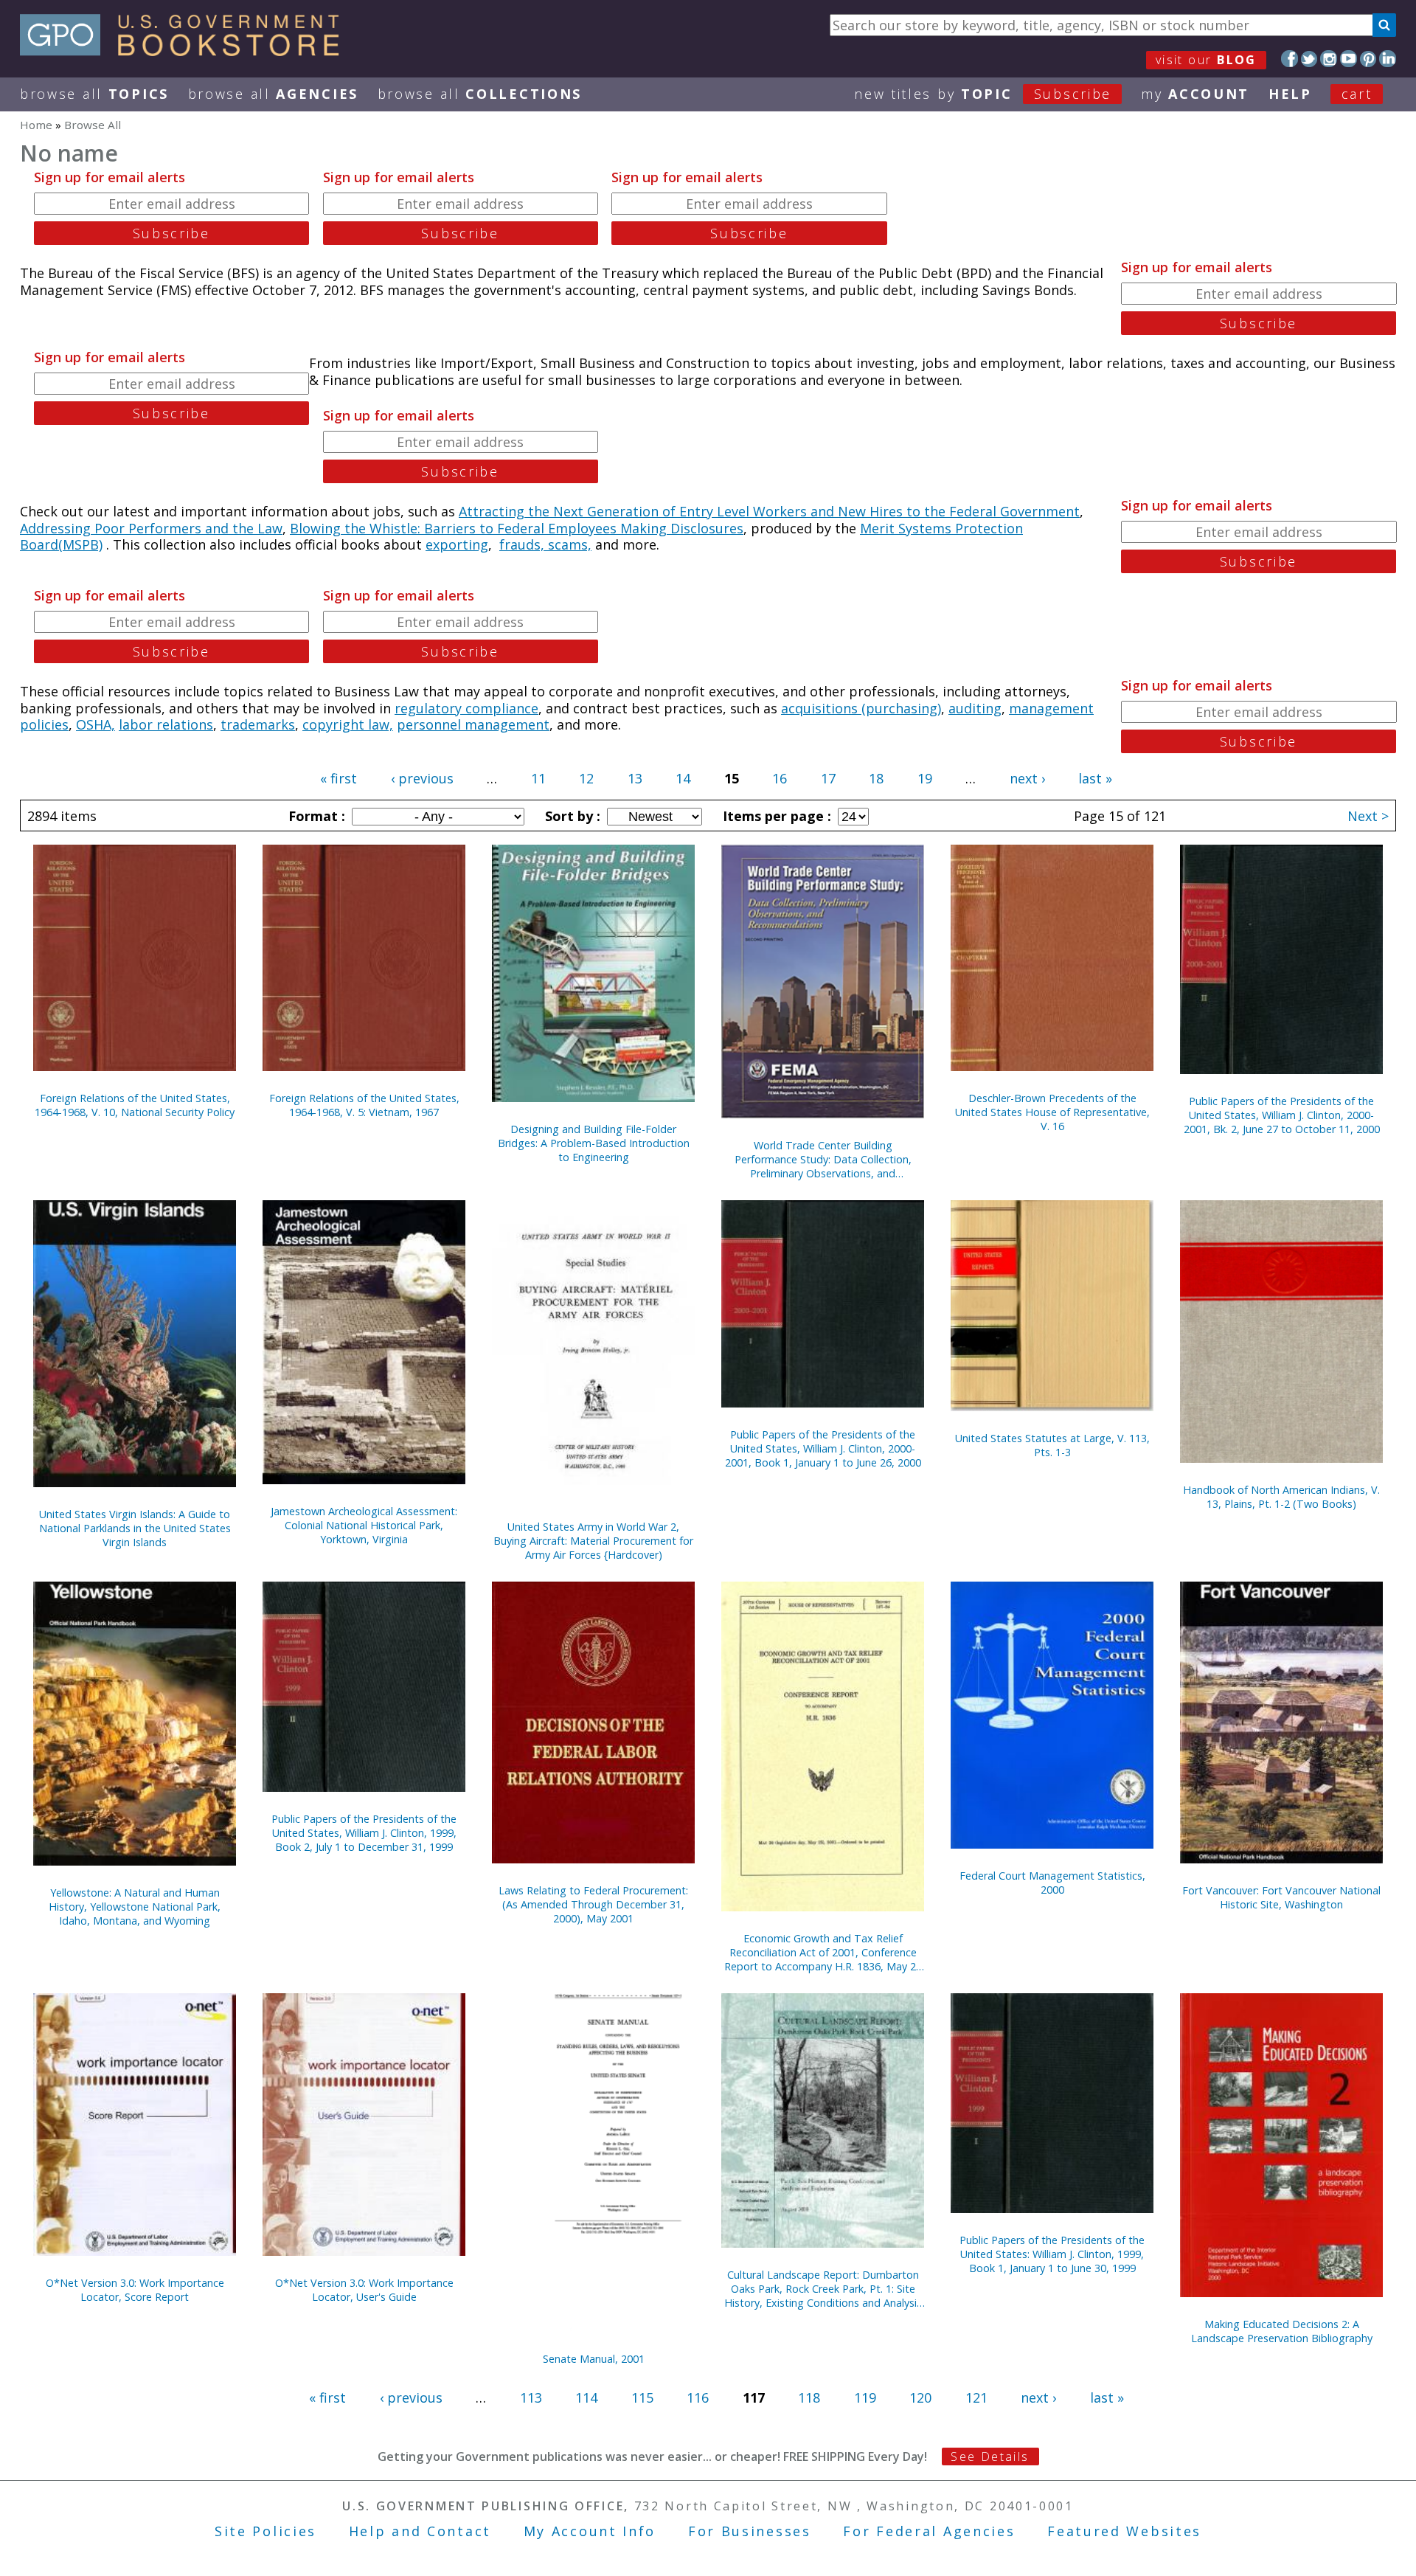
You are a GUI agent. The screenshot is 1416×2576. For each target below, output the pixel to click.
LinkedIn (1388, 59)
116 (698, 2397)
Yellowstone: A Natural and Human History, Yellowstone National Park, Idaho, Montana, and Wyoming (135, 1907)
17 (828, 778)
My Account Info (590, 2531)
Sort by (571, 816)
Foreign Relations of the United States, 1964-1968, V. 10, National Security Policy (135, 1105)
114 (586, 2397)
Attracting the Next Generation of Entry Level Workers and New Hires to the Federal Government (769, 511)
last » (1095, 778)
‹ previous (422, 778)
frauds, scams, (545, 544)
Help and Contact (420, 2531)
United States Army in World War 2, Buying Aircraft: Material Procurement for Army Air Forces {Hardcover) (593, 1541)
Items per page (775, 816)
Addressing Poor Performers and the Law (151, 528)
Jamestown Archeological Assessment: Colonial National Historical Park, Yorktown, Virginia (364, 1525)
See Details (990, 2456)
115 (642, 2397)
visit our (1206, 60)
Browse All (94, 94)
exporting (457, 544)
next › (1027, 778)
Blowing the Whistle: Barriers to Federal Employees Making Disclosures (517, 528)
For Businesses (750, 2531)
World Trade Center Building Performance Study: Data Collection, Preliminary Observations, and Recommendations (823, 1159)
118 (809, 2397)
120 (920, 2397)
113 (531, 2397)
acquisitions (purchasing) (861, 708)
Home (36, 125)
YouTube (1349, 59)
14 (683, 778)
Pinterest (1368, 59)
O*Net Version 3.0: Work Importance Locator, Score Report (135, 2290)
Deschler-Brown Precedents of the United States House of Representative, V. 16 (1052, 1112)
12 (586, 778)
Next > (1368, 816)
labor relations (166, 724)
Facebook (1290, 59)
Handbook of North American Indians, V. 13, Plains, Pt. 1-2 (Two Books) (1281, 1497)
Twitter (1309, 59)
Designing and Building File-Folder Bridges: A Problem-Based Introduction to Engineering (594, 1143)
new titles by (983, 94)
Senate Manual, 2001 (594, 2359)
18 (876, 778)
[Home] (186, 51)
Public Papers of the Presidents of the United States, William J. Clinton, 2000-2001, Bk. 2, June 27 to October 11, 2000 (1282, 1115)
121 (976, 2397)
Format (315, 816)
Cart (1357, 94)
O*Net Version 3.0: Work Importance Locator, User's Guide (364, 2290)
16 (780, 778)
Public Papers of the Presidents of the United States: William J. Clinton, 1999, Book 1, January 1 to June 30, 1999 (1052, 2254)
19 (925, 778)
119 (865, 2397)
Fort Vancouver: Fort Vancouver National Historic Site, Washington (1281, 1897)
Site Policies (265, 2531)
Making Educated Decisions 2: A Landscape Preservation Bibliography (1282, 2331)
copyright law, (348, 724)
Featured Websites (1124, 2531)
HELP (1290, 94)
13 (635, 778)
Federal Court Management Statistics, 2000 (1052, 1883)
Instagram (1329, 59)
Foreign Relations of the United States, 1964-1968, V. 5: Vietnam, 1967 (364, 1105)
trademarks (258, 724)
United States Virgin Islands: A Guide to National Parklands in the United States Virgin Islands (135, 1528)
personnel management (473, 724)
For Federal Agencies (929, 2531)
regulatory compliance (466, 708)
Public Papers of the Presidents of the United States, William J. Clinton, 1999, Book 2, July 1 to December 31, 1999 (364, 1833)
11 (538, 778)
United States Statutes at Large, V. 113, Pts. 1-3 (1052, 1445)
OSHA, (96, 724)
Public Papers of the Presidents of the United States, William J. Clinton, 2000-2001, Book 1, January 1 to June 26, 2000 (823, 1448)
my (1195, 94)
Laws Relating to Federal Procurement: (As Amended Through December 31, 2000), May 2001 (593, 1904)
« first (339, 778)
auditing (975, 708)
